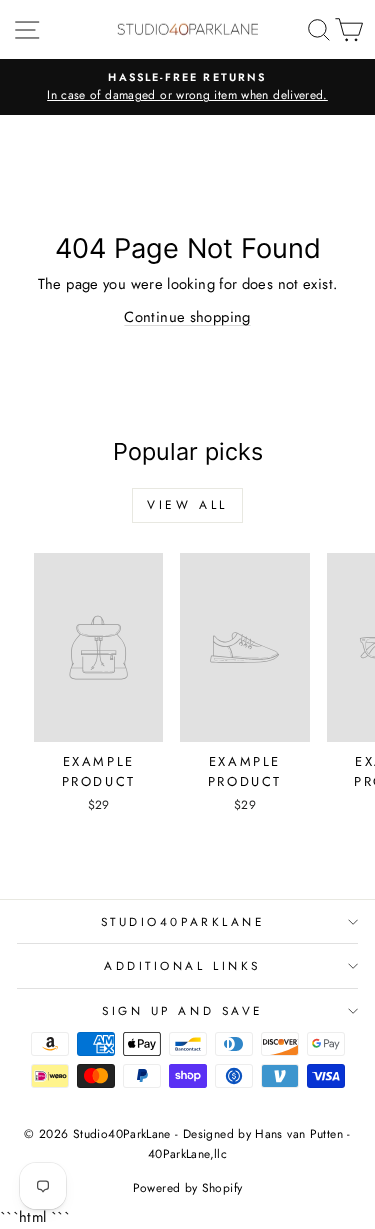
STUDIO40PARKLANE (183, 921)
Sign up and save (182, 1010)
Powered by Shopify (188, 1188)
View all (187, 505)
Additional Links (182, 965)
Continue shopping (187, 317)
